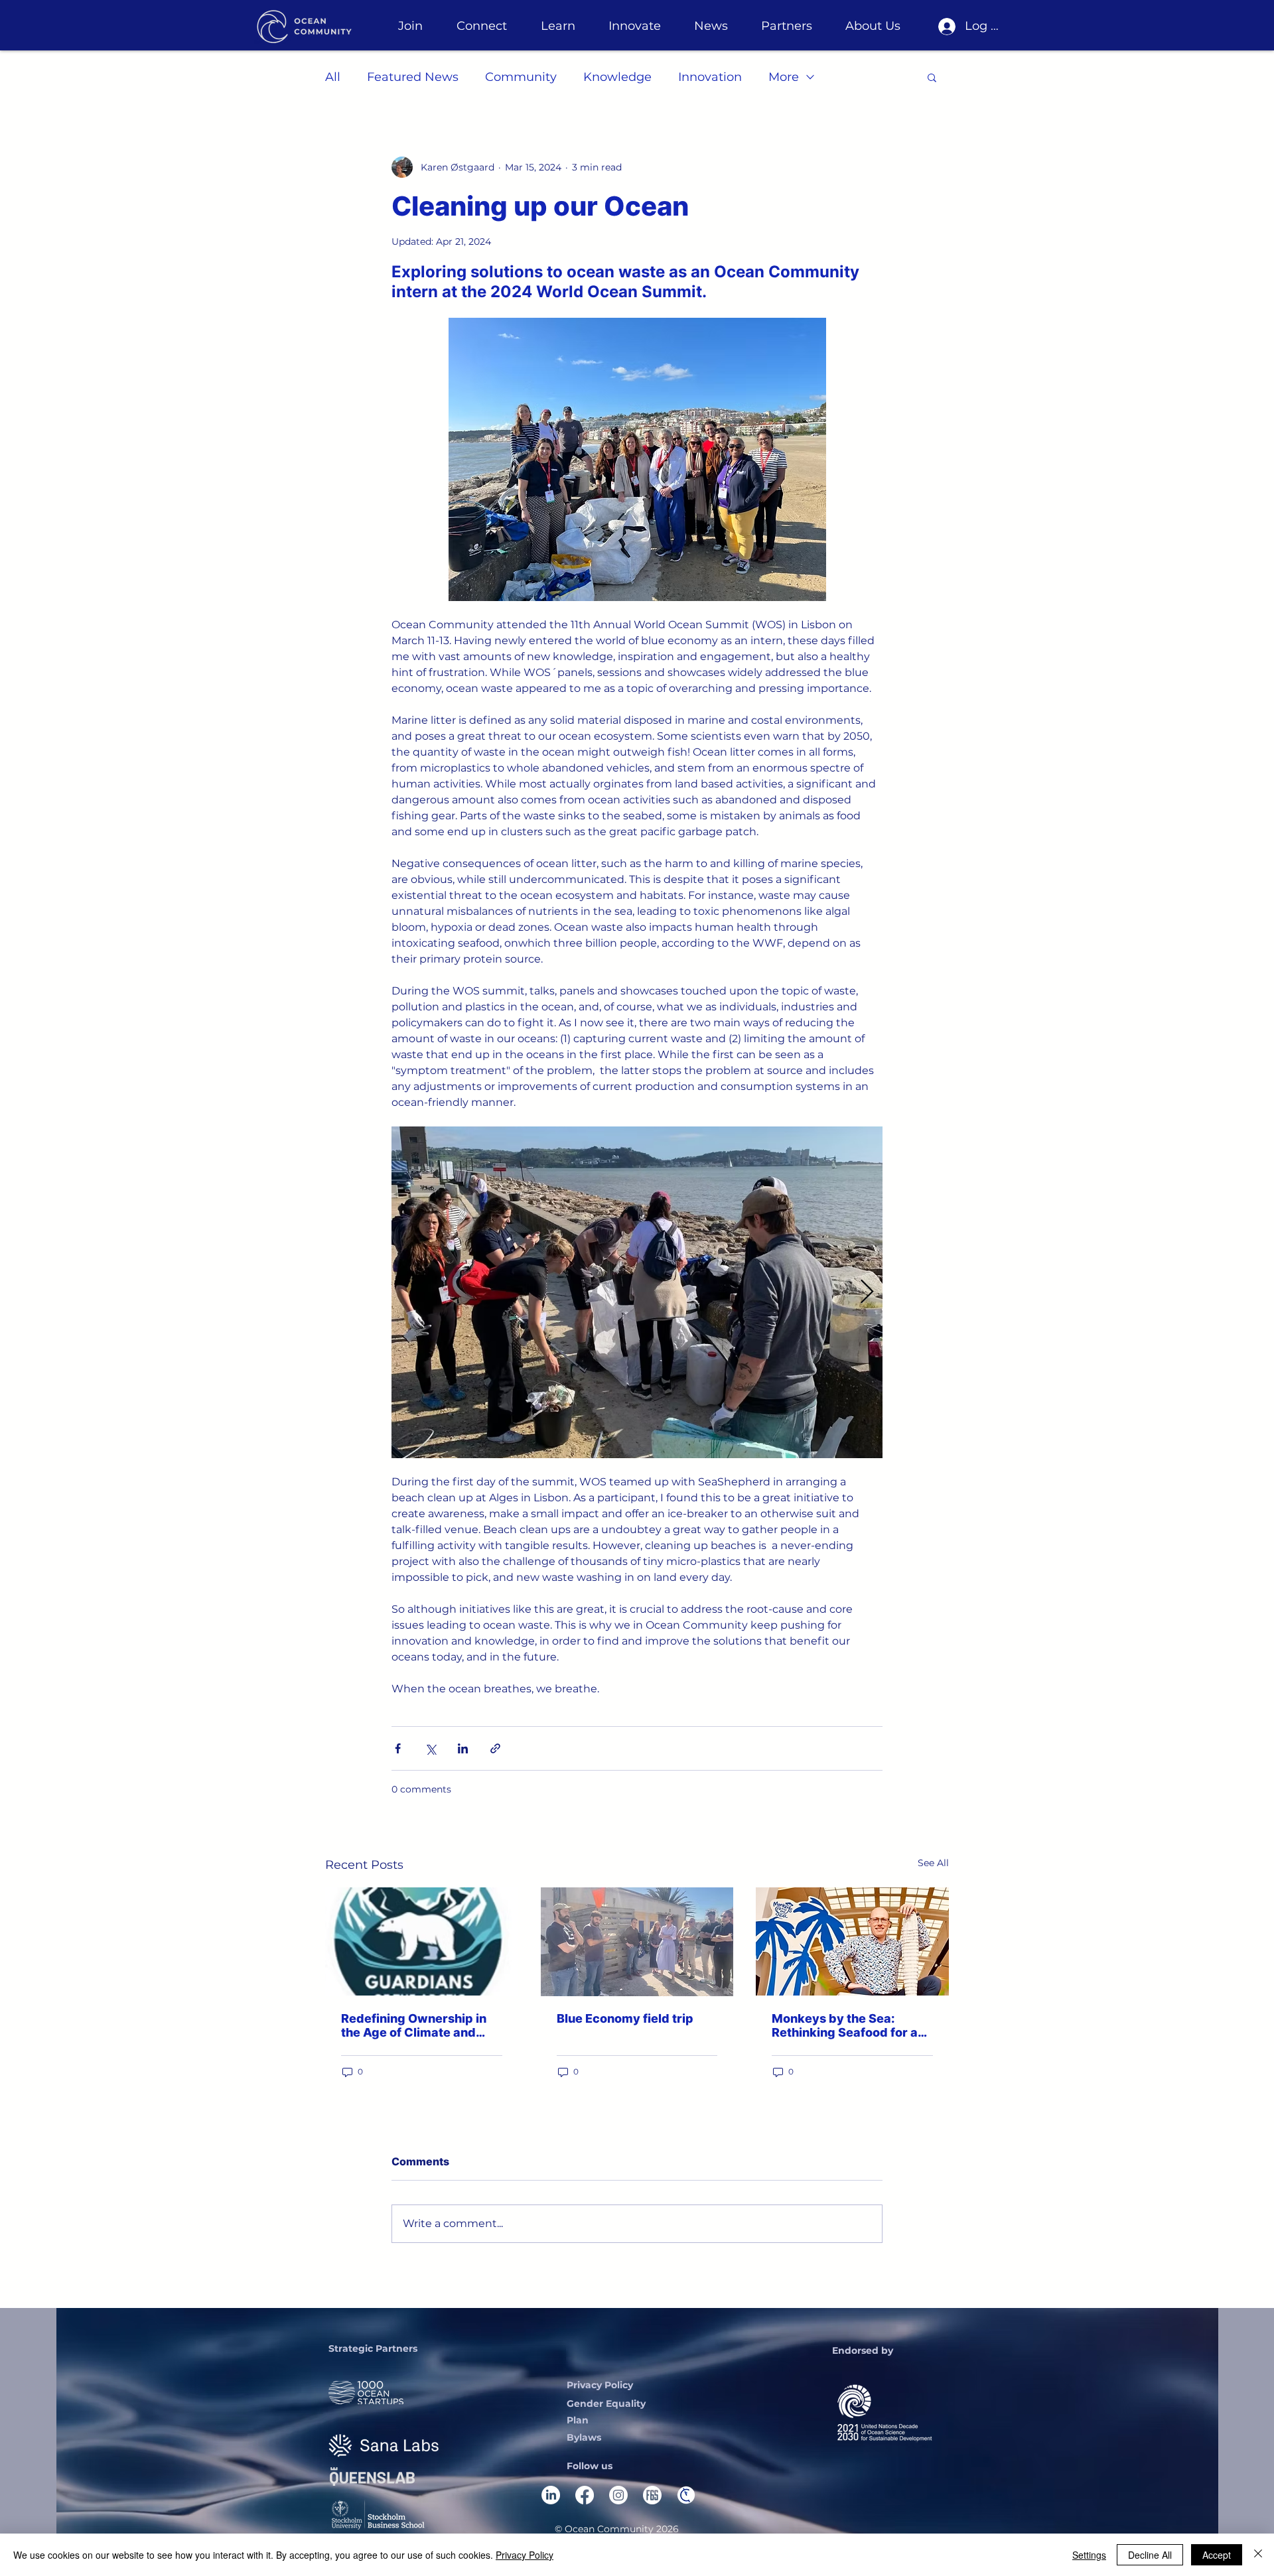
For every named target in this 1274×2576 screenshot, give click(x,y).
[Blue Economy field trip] (637, 1942)
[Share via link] (495, 1748)
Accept (1217, 2555)
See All (933, 1863)
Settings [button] (1089, 2555)
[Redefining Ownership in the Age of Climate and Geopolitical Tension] (422, 1941)
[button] (410, 26)
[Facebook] (585, 2495)
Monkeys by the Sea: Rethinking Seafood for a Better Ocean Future (845, 2025)
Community (521, 77)
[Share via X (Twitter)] (430, 1748)
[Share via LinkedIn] (463, 1748)
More (784, 77)
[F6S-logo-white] (652, 2495)
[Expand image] (637, 1292)
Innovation (710, 77)
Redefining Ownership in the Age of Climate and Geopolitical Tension (414, 2025)
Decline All (1150, 2555)
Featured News (413, 77)
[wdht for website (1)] (686, 2495)
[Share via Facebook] (398, 1748)
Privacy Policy (525, 2555)
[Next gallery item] (867, 1292)
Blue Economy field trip (625, 2018)
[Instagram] (618, 2495)
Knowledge (617, 77)
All (333, 77)
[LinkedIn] (551, 2495)
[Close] (1258, 2555)
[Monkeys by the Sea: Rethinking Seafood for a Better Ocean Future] (852, 1941)
